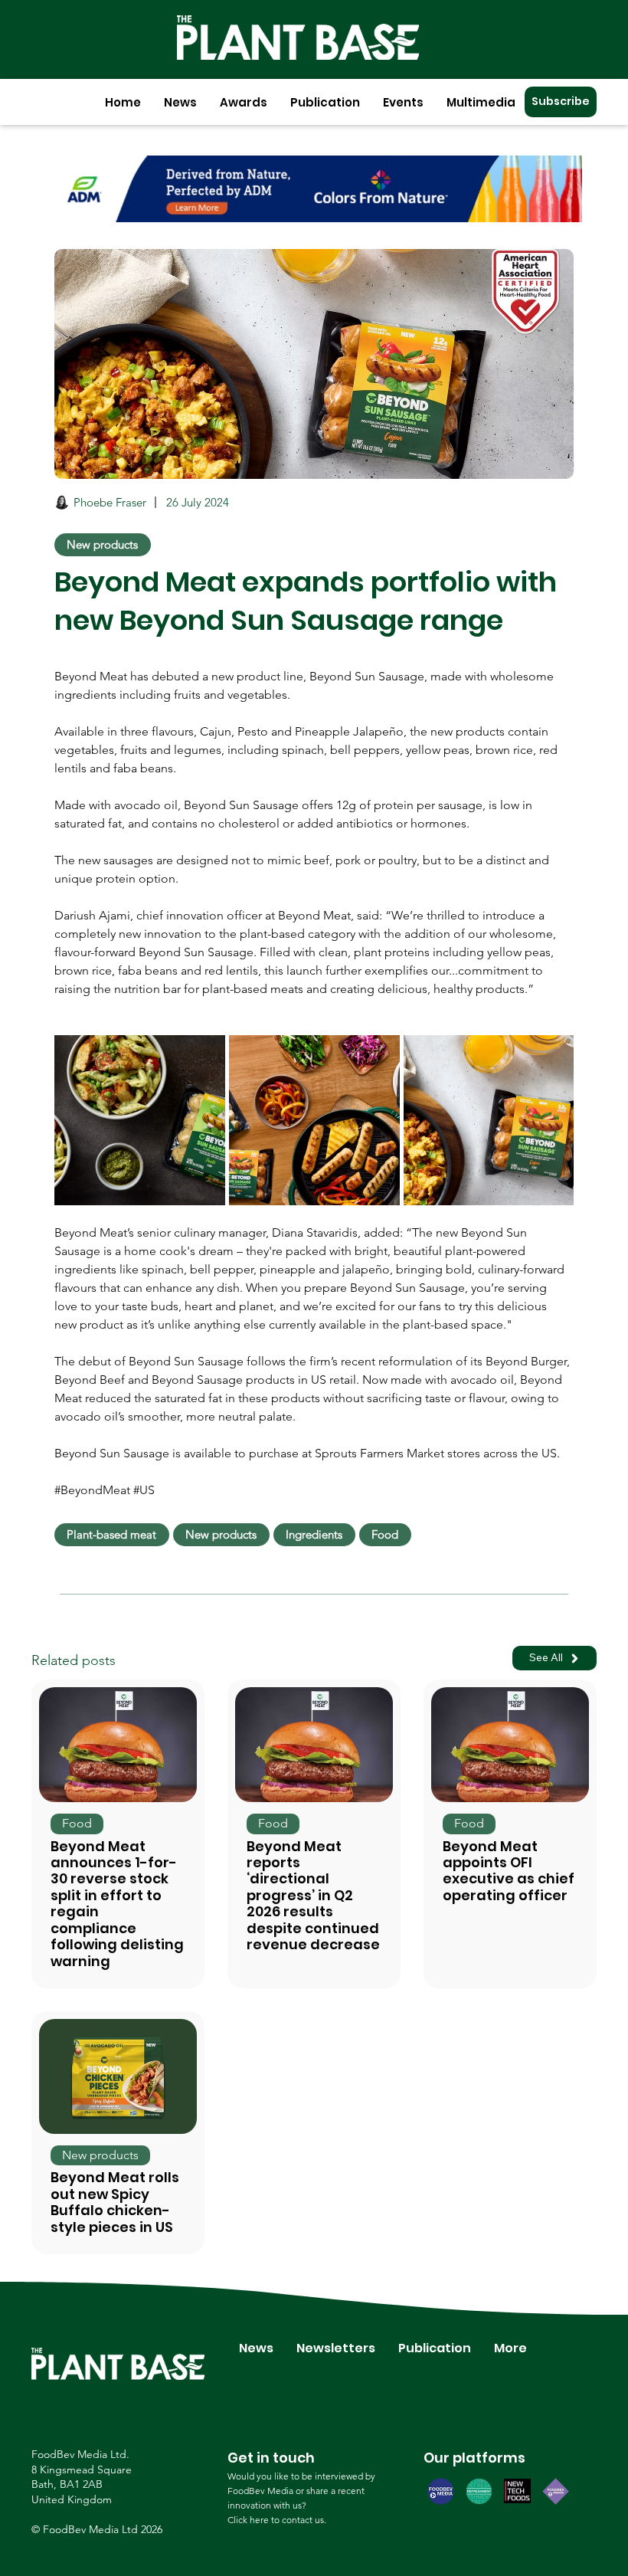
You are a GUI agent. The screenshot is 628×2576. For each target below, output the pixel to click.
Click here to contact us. (277, 2520)
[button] (180, 102)
